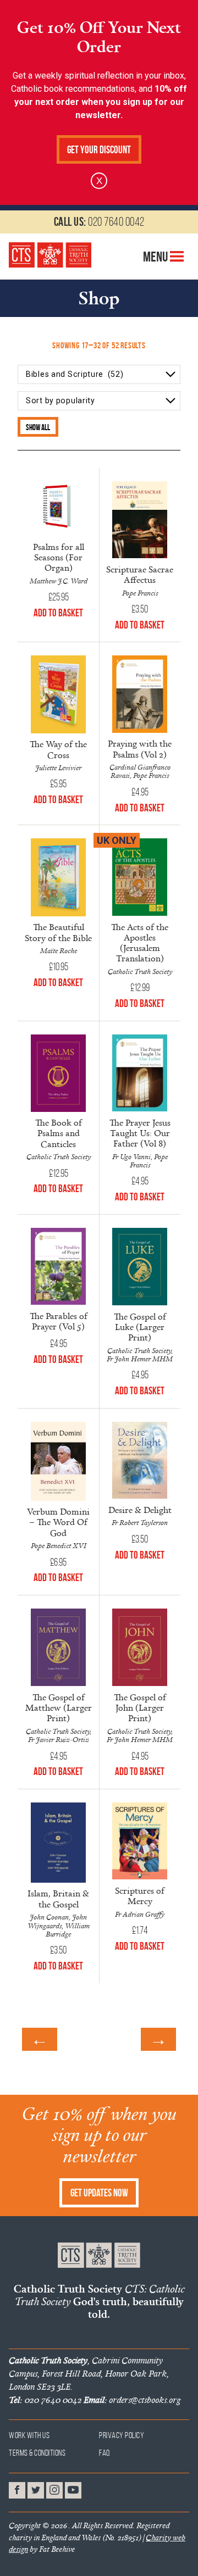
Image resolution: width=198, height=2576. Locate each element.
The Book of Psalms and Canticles (59, 1133)
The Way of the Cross (58, 749)
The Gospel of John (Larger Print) (140, 1707)
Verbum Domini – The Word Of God (58, 1522)
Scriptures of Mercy (140, 1896)
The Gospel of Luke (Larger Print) (140, 1327)
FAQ (105, 2453)
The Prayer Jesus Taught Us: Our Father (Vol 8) (140, 1133)
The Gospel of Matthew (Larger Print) (59, 1707)
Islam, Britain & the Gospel (58, 1898)
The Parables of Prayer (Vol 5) (59, 1321)
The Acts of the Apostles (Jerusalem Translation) (140, 943)
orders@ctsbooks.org (132, 2400)
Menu (156, 257)
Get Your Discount (99, 150)
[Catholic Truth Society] (50, 255)
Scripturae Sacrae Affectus (140, 574)
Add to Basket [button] (58, 613)
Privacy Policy (122, 2435)
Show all (38, 427)
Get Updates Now (99, 2193)
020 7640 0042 (99, 221)
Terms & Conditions (37, 2453)
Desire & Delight (140, 1510)
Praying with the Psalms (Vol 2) (140, 749)
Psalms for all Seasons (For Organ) (59, 557)
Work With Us (29, 2435)
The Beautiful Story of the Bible (58, 932)
